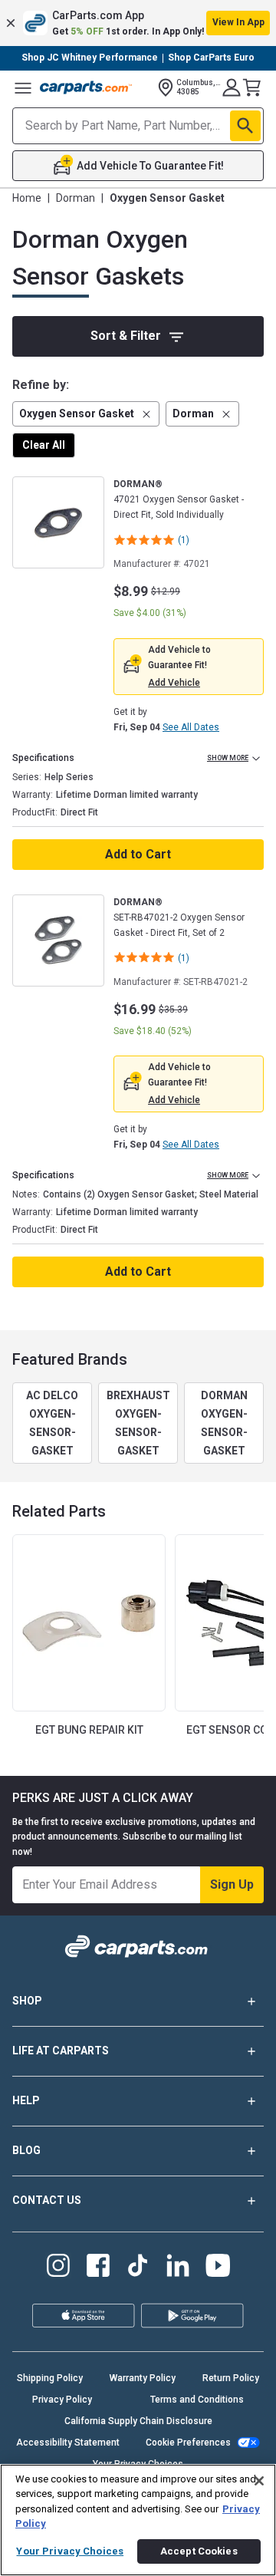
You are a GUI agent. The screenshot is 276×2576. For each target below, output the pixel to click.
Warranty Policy (143, 2378)
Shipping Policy (50, 2378)
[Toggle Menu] (23, 87)
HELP (26, 2100)
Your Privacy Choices (70, 2551)
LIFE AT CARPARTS (61, 2051)
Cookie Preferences (188, 2443)
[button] (138, 23)
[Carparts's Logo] (86, 87)
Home (27, 198)
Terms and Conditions (197, 2400)
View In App (238, 22)
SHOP (27, 2001)
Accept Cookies (199, 2551)
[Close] (259, 2481)
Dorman (76, 198)
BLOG (26, 2150)
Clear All (44, 445)
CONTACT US (47, 2200)
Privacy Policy (62, 2400)
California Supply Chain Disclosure (138, 2421)
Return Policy (231, 2378)
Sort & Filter (126, 336)
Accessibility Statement (68, 2443)
